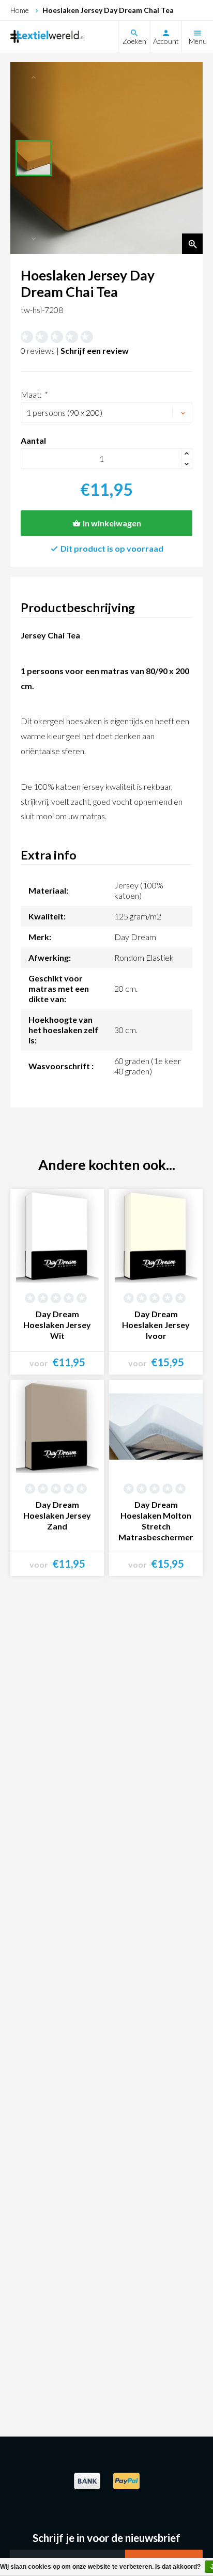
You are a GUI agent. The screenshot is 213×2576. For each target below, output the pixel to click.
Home (20, 10)
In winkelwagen (112, 523)
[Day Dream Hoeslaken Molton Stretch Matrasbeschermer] (156, 1426)
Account (166, 41)
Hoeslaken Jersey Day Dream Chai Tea (108, 10)
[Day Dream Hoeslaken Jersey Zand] (57, 1426)
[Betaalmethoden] (87, 2487)
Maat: (34, 394)
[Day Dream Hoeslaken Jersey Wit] (57, 1236)
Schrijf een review (95, 350)
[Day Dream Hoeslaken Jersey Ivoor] (156, 1236)
